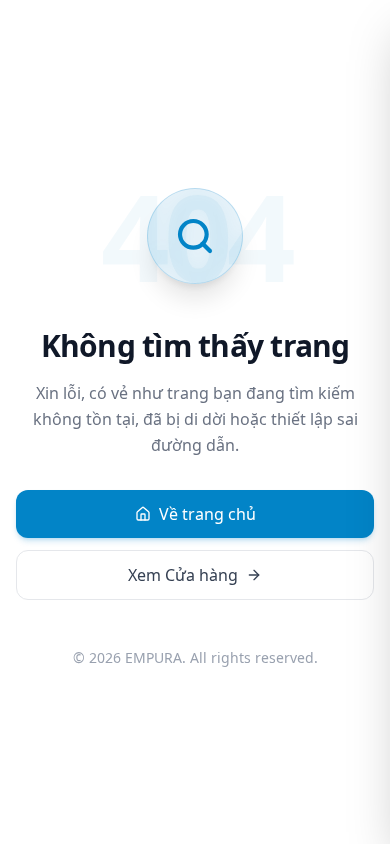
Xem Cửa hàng (183, 575)
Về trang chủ (207, 514)
